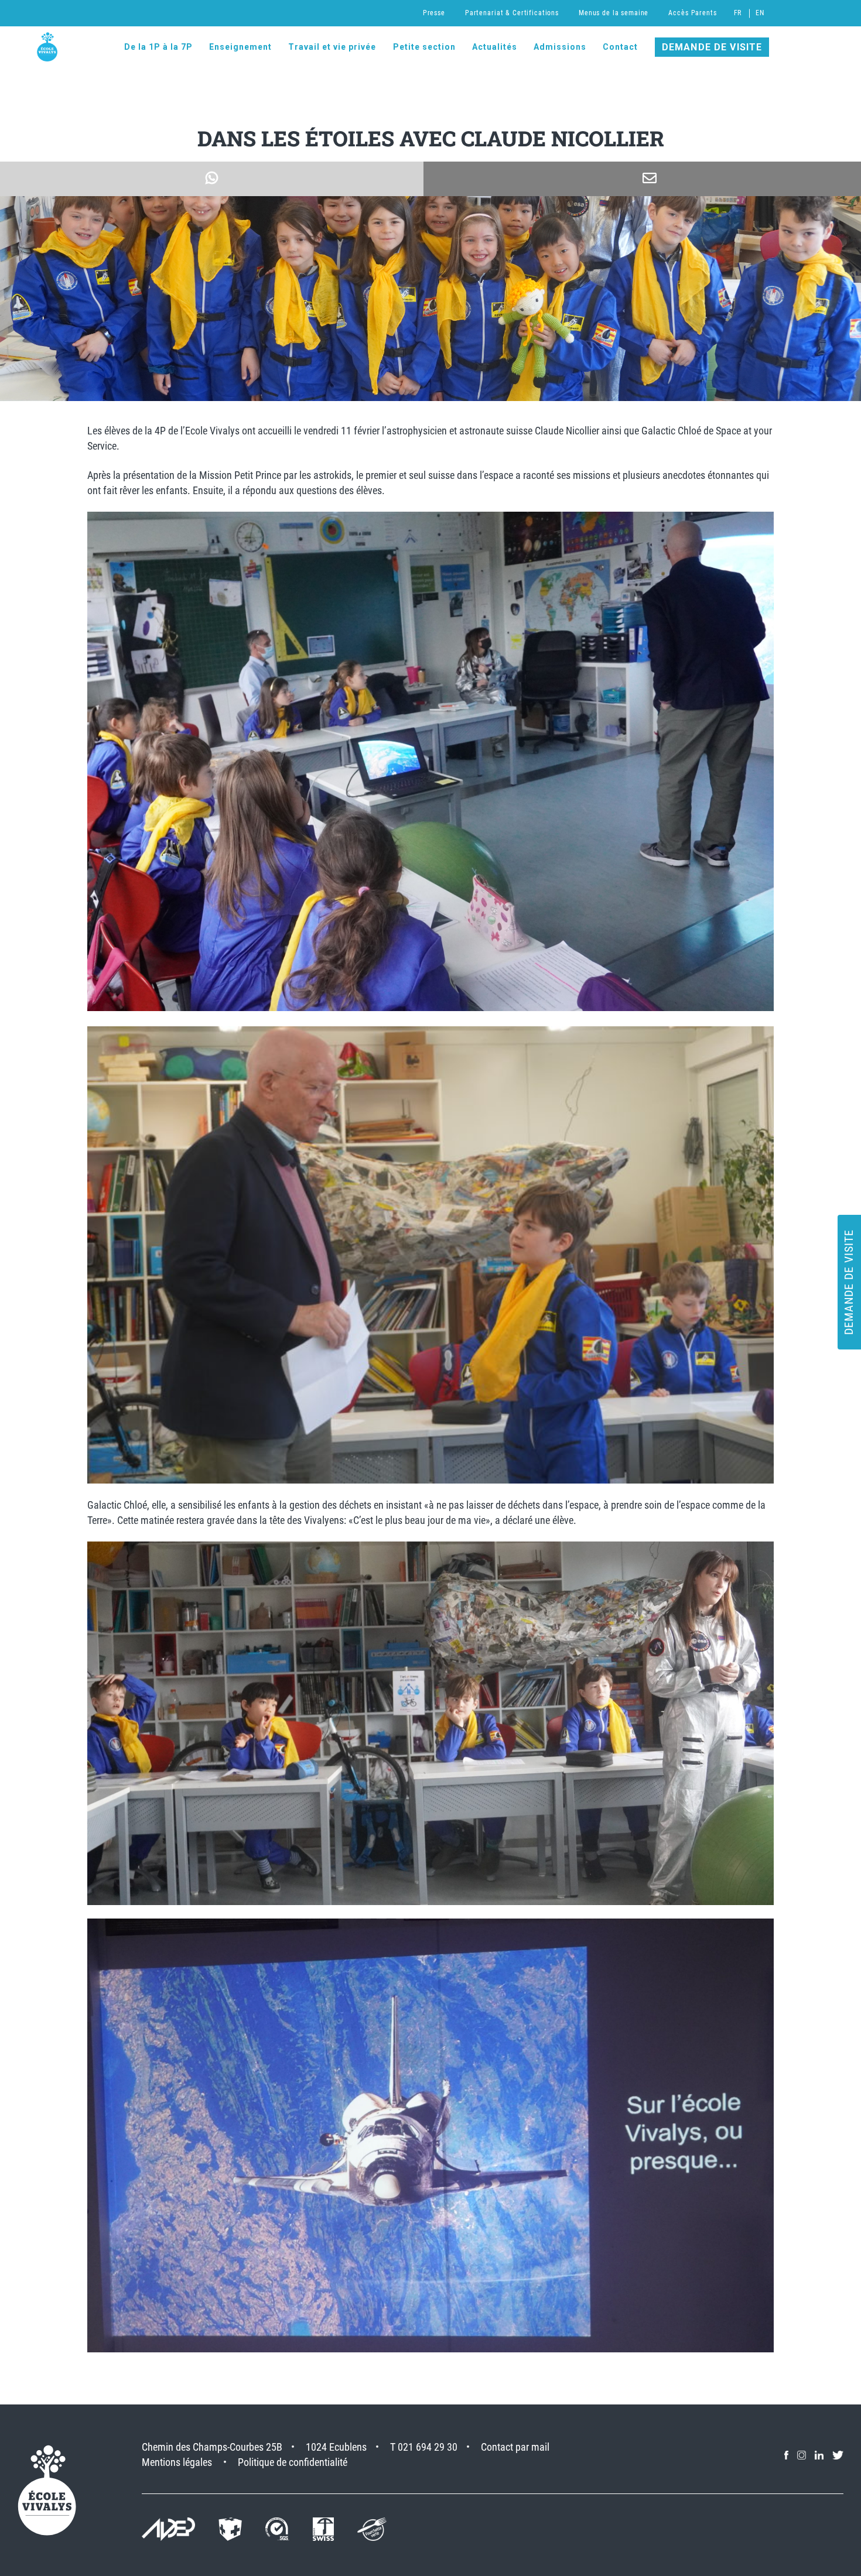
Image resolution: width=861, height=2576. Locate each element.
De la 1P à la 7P (158, 47)
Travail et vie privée (332, 47)
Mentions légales (177, 2462)
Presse (434, 13)
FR (738, 13)
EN (760, 13)
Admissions (560, 47)
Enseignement (240, 47)
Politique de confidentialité (293, 2462)
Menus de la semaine (614, 13)
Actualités (495, 47)
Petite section (424, 47)
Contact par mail (515, 2447)
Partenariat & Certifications (512, 13)
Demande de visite (712, 47)
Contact (620, 47)
